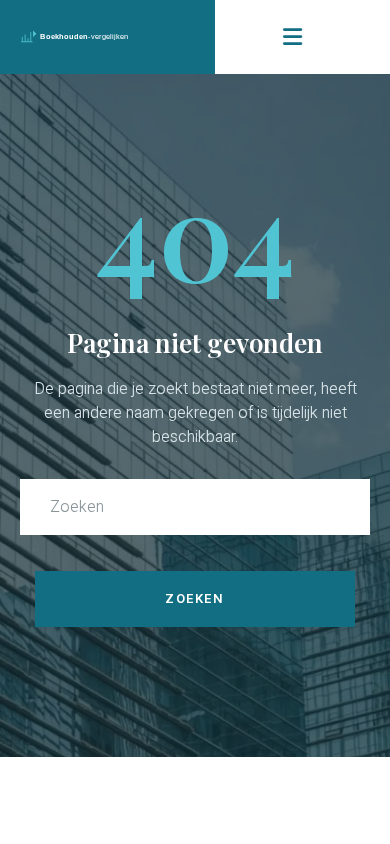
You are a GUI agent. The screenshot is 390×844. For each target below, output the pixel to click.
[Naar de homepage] (107, 37)
